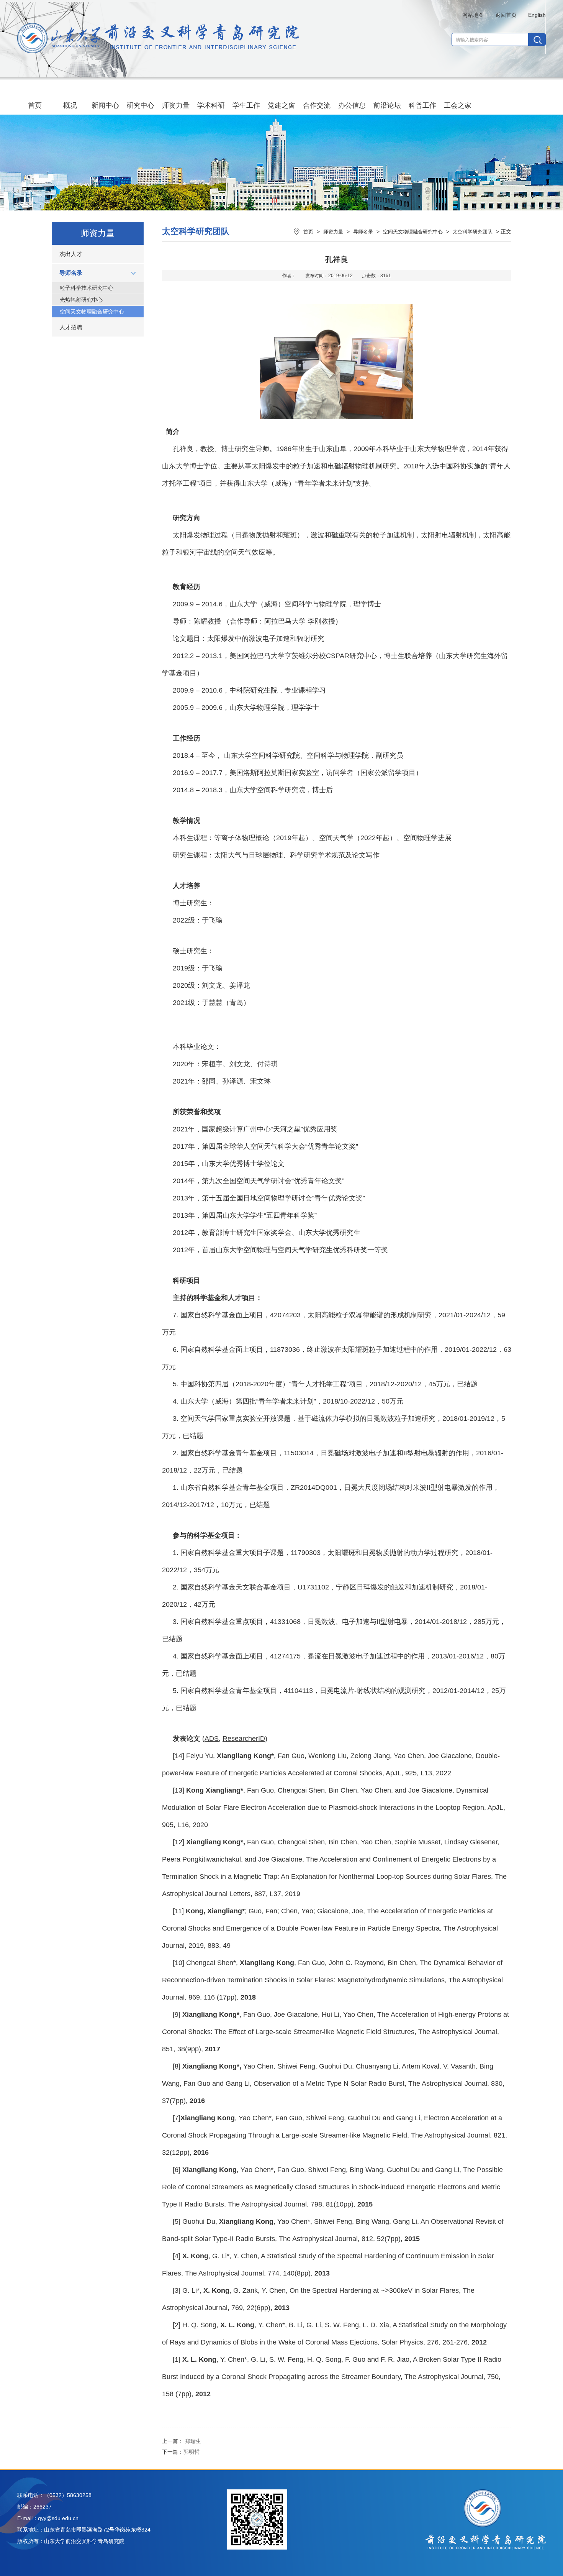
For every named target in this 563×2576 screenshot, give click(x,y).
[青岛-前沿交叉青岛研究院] (158, 51)
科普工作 (422, 105)
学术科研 (211, 105)
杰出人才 (71, 254)
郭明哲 (191, 2452)
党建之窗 (281, 105)
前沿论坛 (387, 105)
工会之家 (458, 105)
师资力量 (176, 105)
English (537, 15)
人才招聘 (71, 327)
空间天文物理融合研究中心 (92, 312)
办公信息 (352, 105)
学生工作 (246, 105)
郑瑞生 (193, 2441)
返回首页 (506, 15)
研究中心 (141, 105)
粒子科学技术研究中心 (87, 288)
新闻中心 (105, 105)
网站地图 (473, 15)
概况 (70, 105)
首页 (35, 105)
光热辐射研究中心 (81, 300)
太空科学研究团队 (473, 232)
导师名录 (71, 273)
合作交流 (317, 105)
